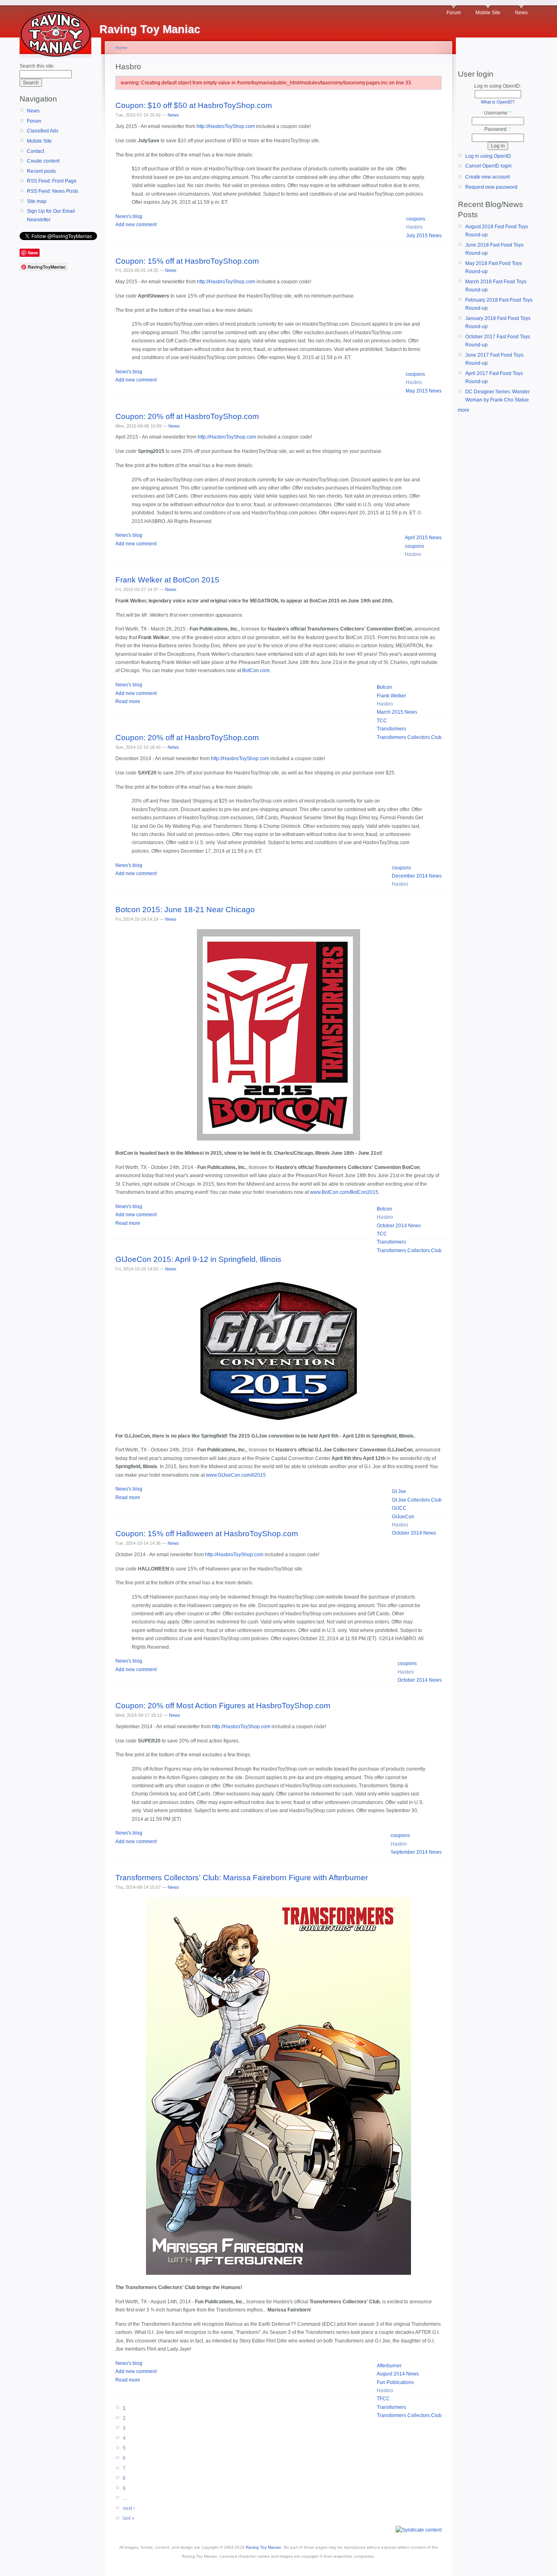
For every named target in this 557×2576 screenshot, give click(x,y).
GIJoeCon (403, 1517)
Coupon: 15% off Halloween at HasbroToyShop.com (207, 1534)
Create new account (487, 177)
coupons (416, 219)
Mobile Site (488, 13)
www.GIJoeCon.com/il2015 (236, 1475)
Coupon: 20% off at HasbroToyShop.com (187, 416)
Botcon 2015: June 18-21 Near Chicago (185, 910)
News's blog (129, 216)
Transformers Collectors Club (409, 737)
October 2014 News (399, 1226)
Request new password (491, 187)
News (521, 13)
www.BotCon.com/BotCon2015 (344, 1192)
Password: (498, 129)
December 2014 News (417, 876)
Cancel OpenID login (488, 166)
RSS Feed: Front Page (52, 181)
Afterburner (389, 2366)
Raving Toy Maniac (264, 2547)
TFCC (383, 2399)
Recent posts (41, 171)
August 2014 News (398, 2374)
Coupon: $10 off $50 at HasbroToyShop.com (194, 105)
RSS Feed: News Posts (53, 191)
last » (129, 2518)
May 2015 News (424, 391)
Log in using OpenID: (498, 86)
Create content (43, 161)
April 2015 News (423, 538)
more (464, 410)
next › (129, 2508)
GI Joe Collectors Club (417, 1500)
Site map (37, 201)
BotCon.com (256, 670)
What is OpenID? (498, 102)
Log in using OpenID (488, 156)
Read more (128, 701)
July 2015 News (424, 236)
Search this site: (37, 66)
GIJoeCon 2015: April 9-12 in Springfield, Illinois (198, 1259)
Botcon (385, 687)
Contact (35, 151)
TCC (382, 721)
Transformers (391, 729)
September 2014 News (416, 1852)
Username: (498, 113)
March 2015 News (397, 712)
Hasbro (414, 227)
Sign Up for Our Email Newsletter (51, 215)
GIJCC (399, 1508)
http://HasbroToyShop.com (226, 126)
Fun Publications (395, 2382)
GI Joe (399, 1491)
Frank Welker (391, 696)
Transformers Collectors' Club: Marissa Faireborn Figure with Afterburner (242, 1878)
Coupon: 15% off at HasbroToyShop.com (187, 261)
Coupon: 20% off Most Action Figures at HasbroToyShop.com (223, 1706)
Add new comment (136, 225)
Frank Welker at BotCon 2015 (167, 580)
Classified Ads (43, 131)
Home (121, 48)
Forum (454, 13)
